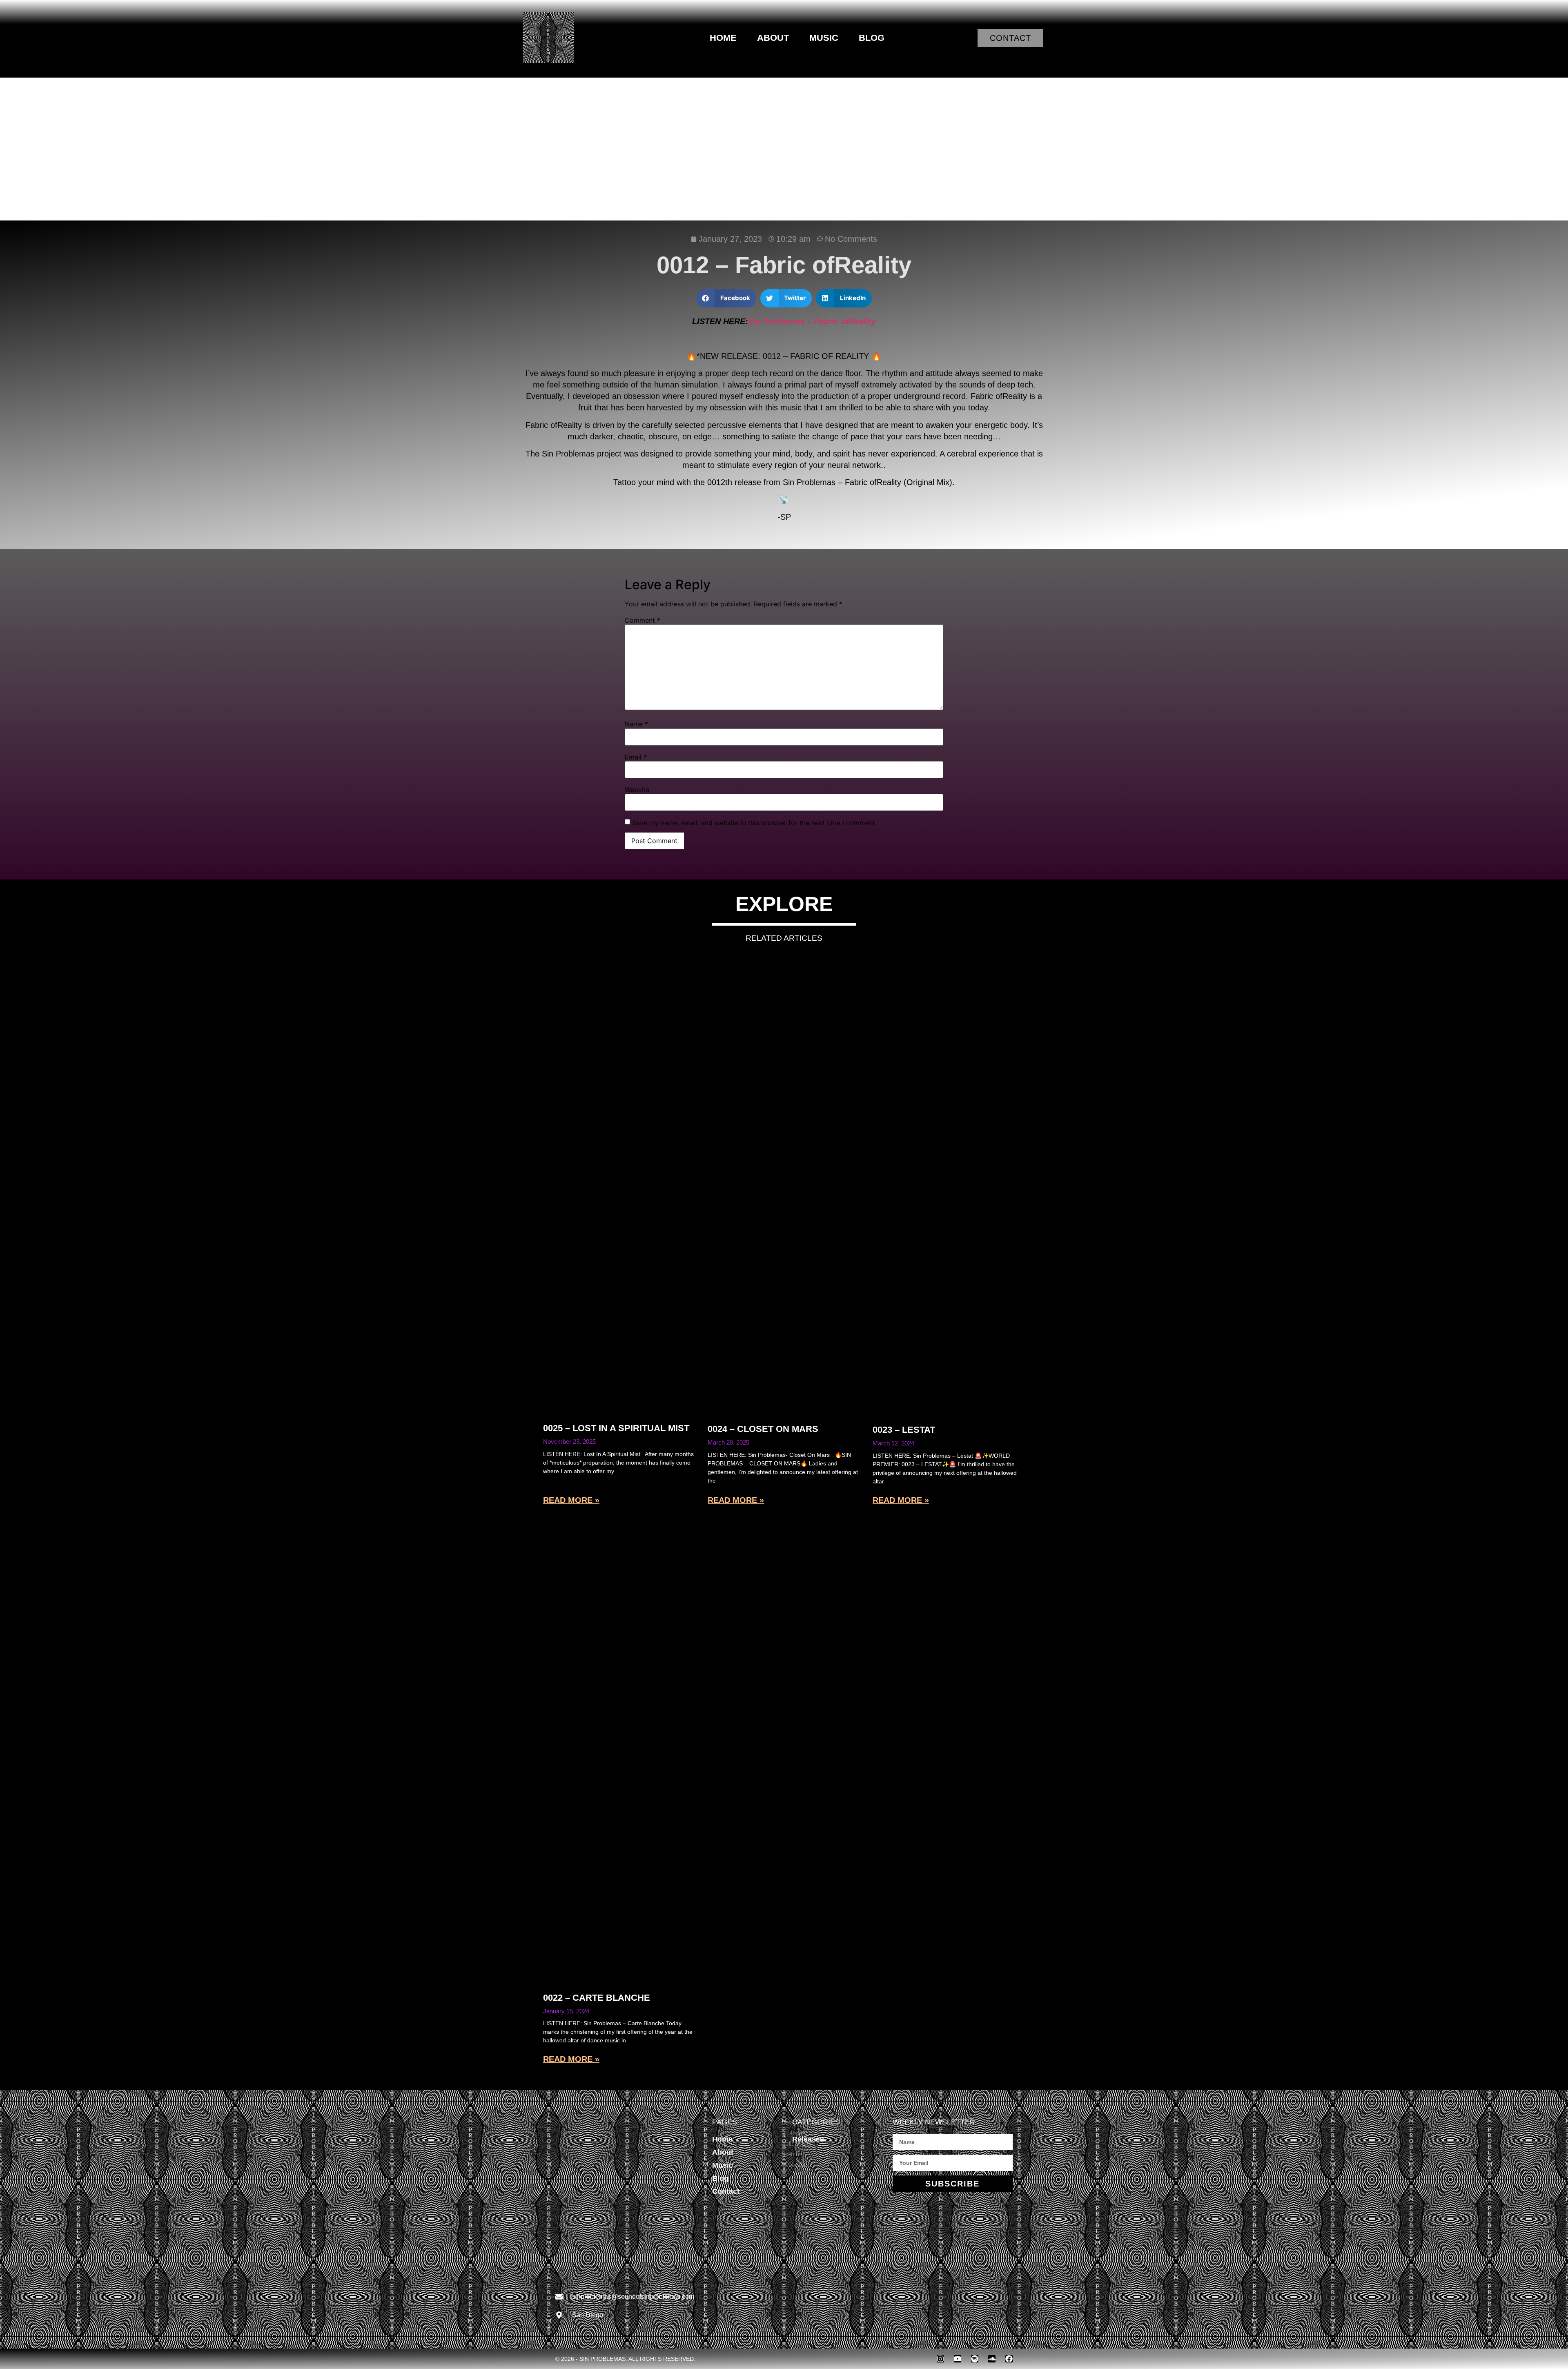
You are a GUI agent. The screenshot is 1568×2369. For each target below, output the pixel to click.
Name (636, 724)
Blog (872, 38)
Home (723, 38)
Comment (643, 620)
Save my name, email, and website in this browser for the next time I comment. (754, 823)
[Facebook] (1009, 2359)
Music (824, 38)
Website (637, 790)
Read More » (571, 1500)
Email (636, 757)
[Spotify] (975, 2359)
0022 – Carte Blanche (597, 1998)
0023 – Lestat (904, 1430)
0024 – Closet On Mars (763, 1429)
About (773, 38)
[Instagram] (940, 2359)
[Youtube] (958, 2359)
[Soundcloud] (992, 2359)
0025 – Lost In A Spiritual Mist (616, 1428)
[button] (726, 298)
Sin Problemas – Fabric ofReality (812, 321)
